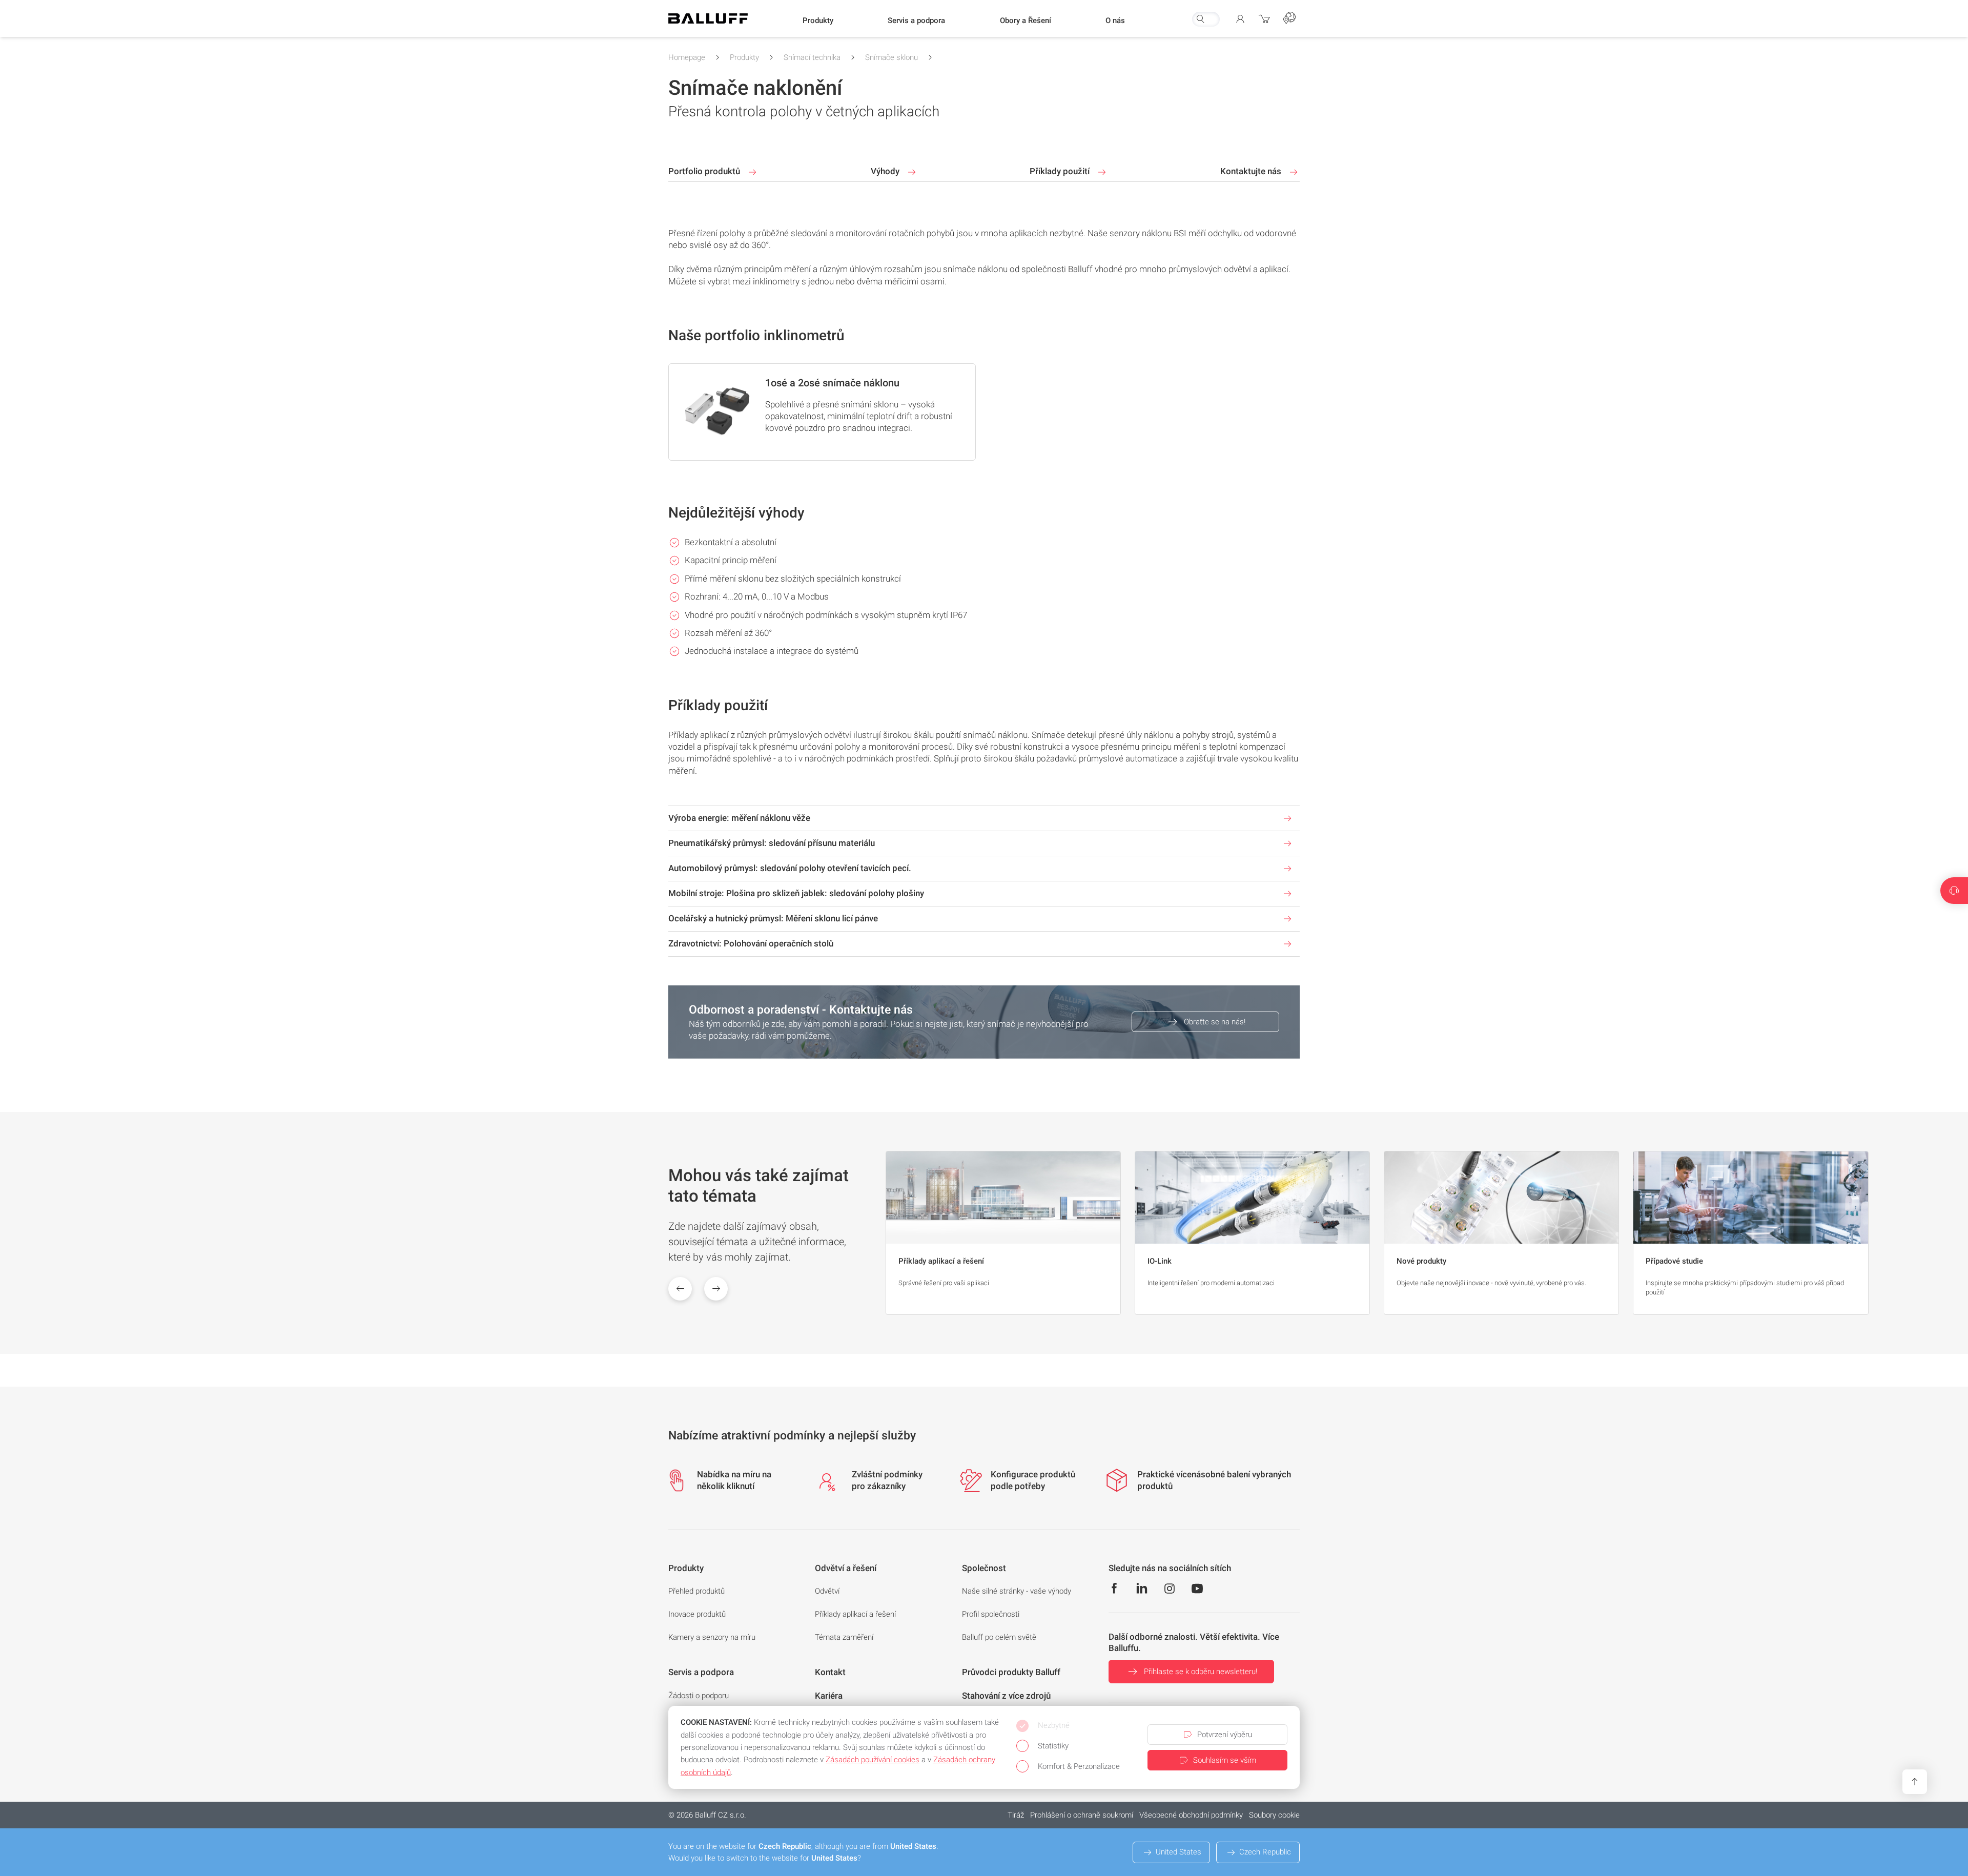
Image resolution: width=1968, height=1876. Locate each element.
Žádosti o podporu (699, 1696)
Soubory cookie (1274, 1815)
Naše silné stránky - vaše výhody (1017, 1591)
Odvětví (827, 1591)
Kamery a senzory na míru (712, 1637)
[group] (1003, 1233)
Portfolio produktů (705, 171)
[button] (818, 21)
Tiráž (1016, 1815)
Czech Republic (1265, 1852)
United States (1178, 1852)
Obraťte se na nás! (1215, 1022)
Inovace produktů (697, 1614)
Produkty (744, 57)
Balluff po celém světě (999, 1637)
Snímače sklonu (891, 57)
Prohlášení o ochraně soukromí (1082, 1815)
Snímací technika (812, 57)
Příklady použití (1061, 171)
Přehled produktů (696, 1591)
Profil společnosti (991, 1614)
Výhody (886, 171)
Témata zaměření (844, 1637)
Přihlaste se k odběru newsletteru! (1201, 1672)
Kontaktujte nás (1252, 171)
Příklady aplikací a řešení (855, 1614)
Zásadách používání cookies (873, 1760)
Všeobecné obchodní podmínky (1191, 1815)
